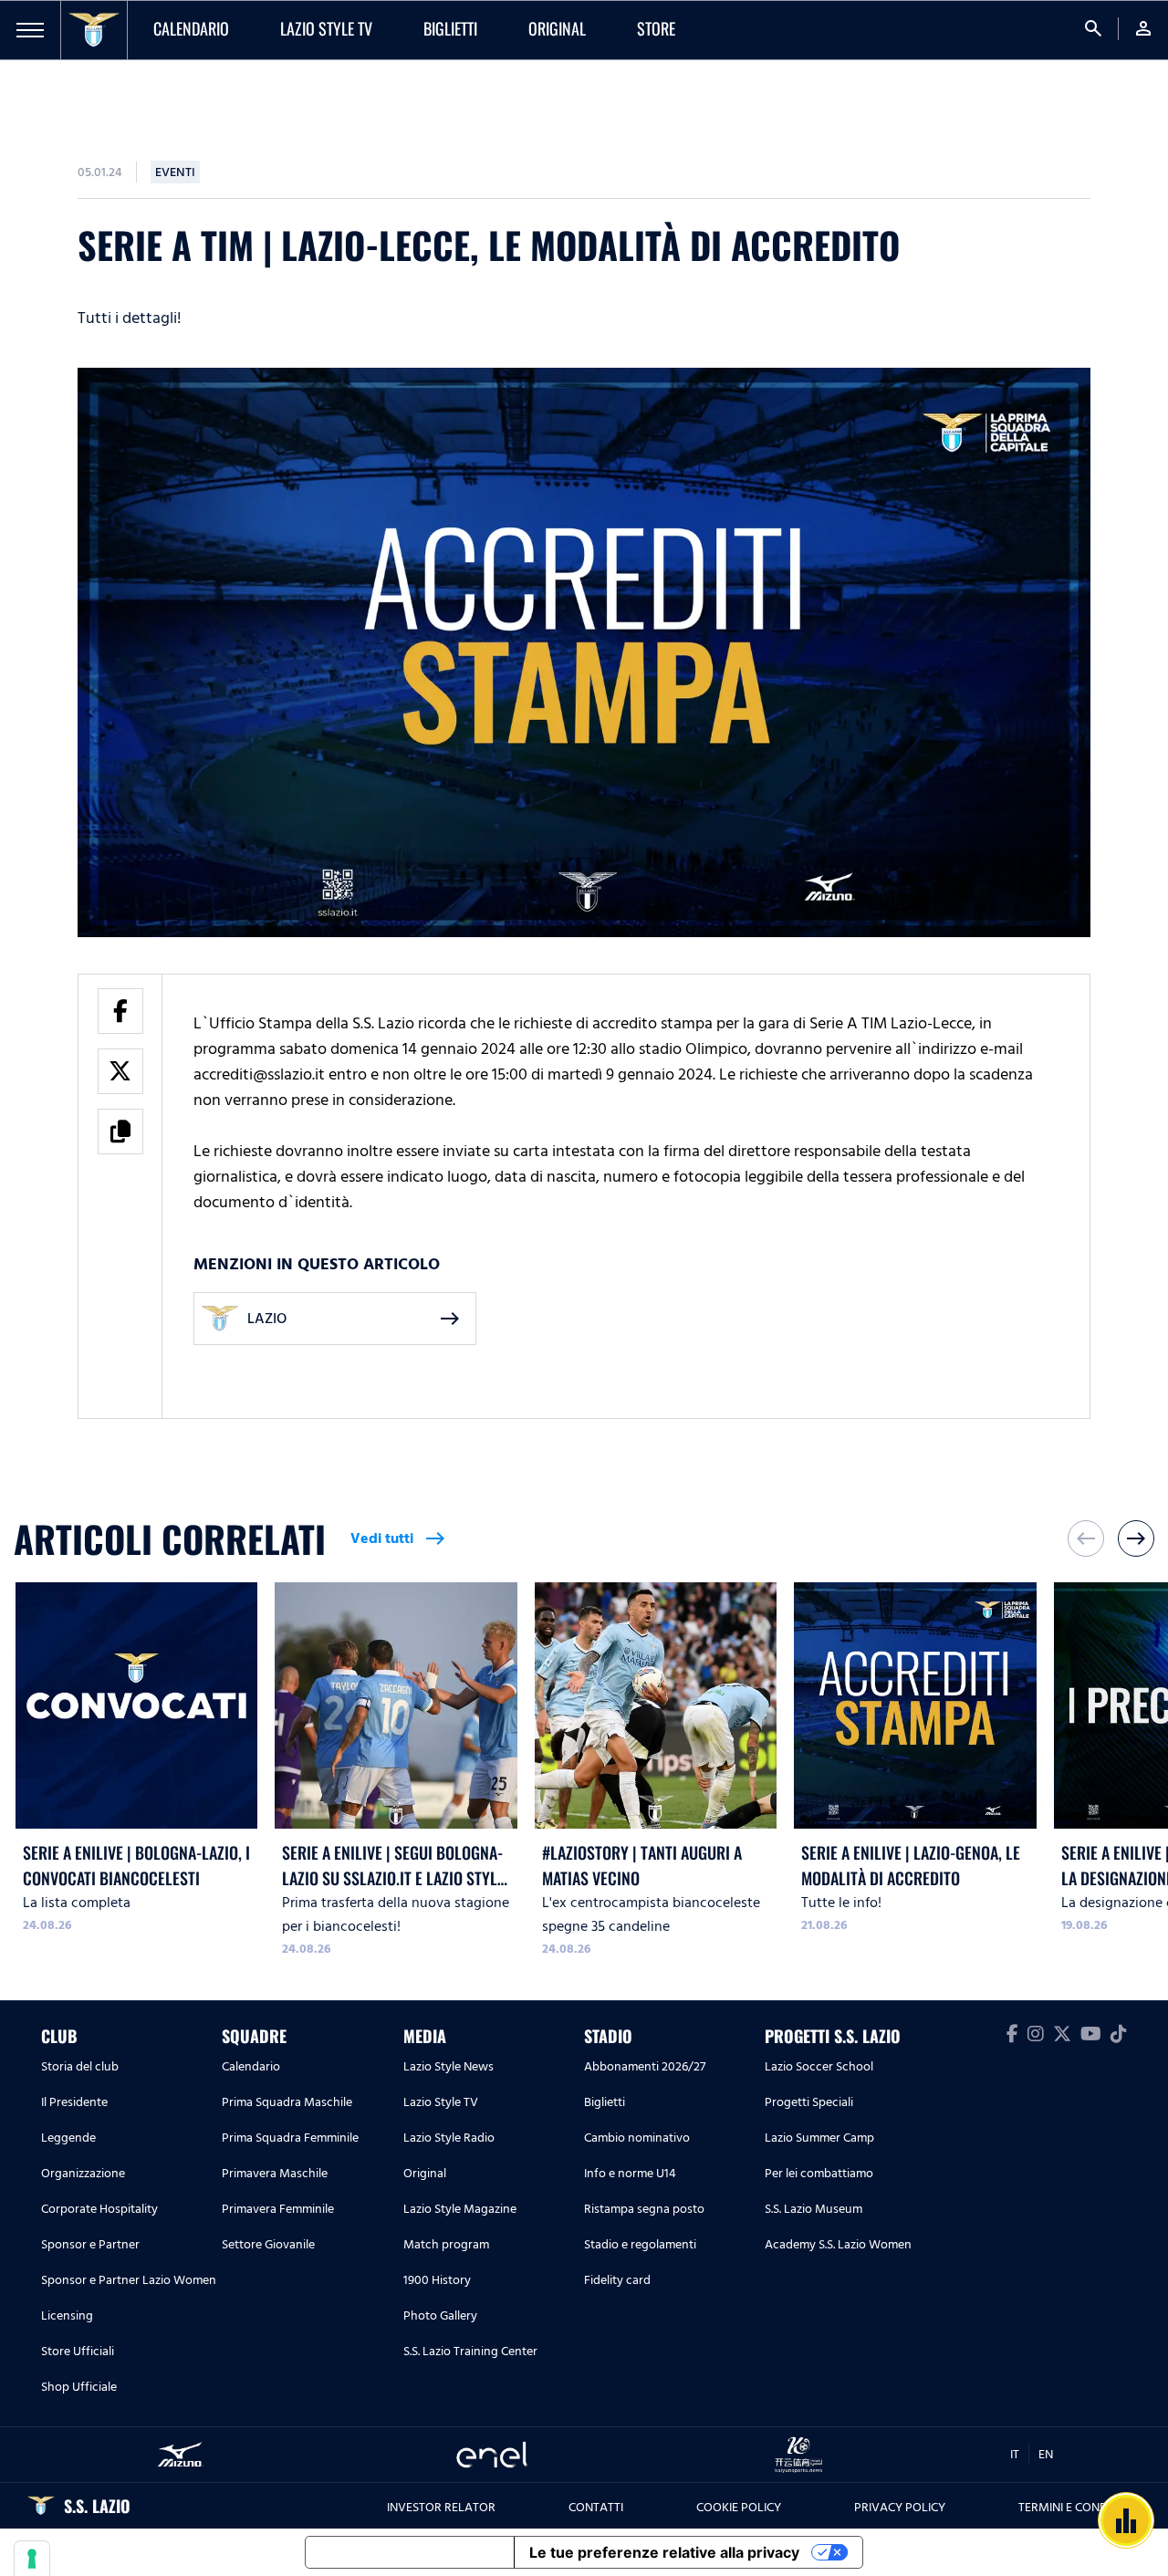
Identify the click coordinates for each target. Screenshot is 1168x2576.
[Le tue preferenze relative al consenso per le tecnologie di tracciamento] (32, 2559)
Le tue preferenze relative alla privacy (664, 2552)
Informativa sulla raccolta (410, 2552)
